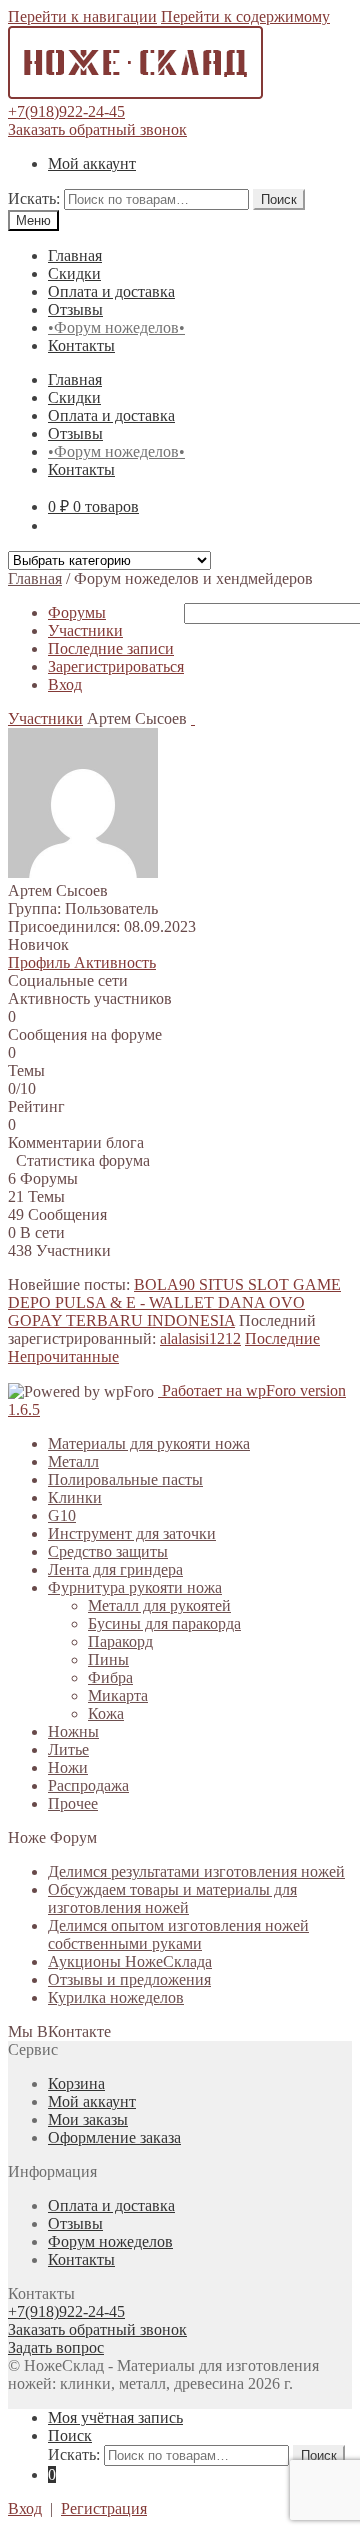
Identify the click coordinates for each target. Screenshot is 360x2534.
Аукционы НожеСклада (130, 1961)
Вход (65, 684)
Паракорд (120, 1641)
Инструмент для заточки (132, 1533)
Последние (282, 1338)
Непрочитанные (63, 1356)
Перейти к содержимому (245, 16)
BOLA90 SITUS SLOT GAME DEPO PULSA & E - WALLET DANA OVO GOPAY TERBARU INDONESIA (174, 1302)
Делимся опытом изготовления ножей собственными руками (178, 1934)
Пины (108, 1659)
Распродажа (88, 1785)
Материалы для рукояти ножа (149, 1443)
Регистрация (104, 2508)
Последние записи (111, 648)
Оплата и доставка (111, 291)
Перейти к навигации (82, 16)
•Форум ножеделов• (116, 327)
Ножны (73, 1731)
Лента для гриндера (115, 1569)
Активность (115, 962)
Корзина (76, 2083)
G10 (62, 1515)
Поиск (279, 199)
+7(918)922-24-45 (66, 111)
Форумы (77, 612)
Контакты (81, 345)
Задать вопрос (56, 2347)
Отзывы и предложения (129, 1979)
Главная (75, 255)
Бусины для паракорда (164, 1623)
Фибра (110, 1677)
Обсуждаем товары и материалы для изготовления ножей (172, 1898)
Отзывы (75, 309)
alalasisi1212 (200, 1338)
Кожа (106, 1713)
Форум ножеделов (110, 2241)
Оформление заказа (114, 2137)
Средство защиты (108, 1551)
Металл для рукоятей (159, 1605)
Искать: (34, 198)
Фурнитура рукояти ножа (135, 1587)
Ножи (68, 1767)
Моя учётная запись (115, 2417)
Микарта (118, 1695)
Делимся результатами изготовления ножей (196, 1871)
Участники (85, 630)
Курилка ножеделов (116, 1997)
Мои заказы (88, 2119)
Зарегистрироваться (116, 666)
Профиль (41, 962)
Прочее (73, 1803)
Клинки (75, 1497)
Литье (68, 1749)
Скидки (74, 273)
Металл (73, 1461)
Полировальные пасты (125, 1479)
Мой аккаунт (92, 163)
